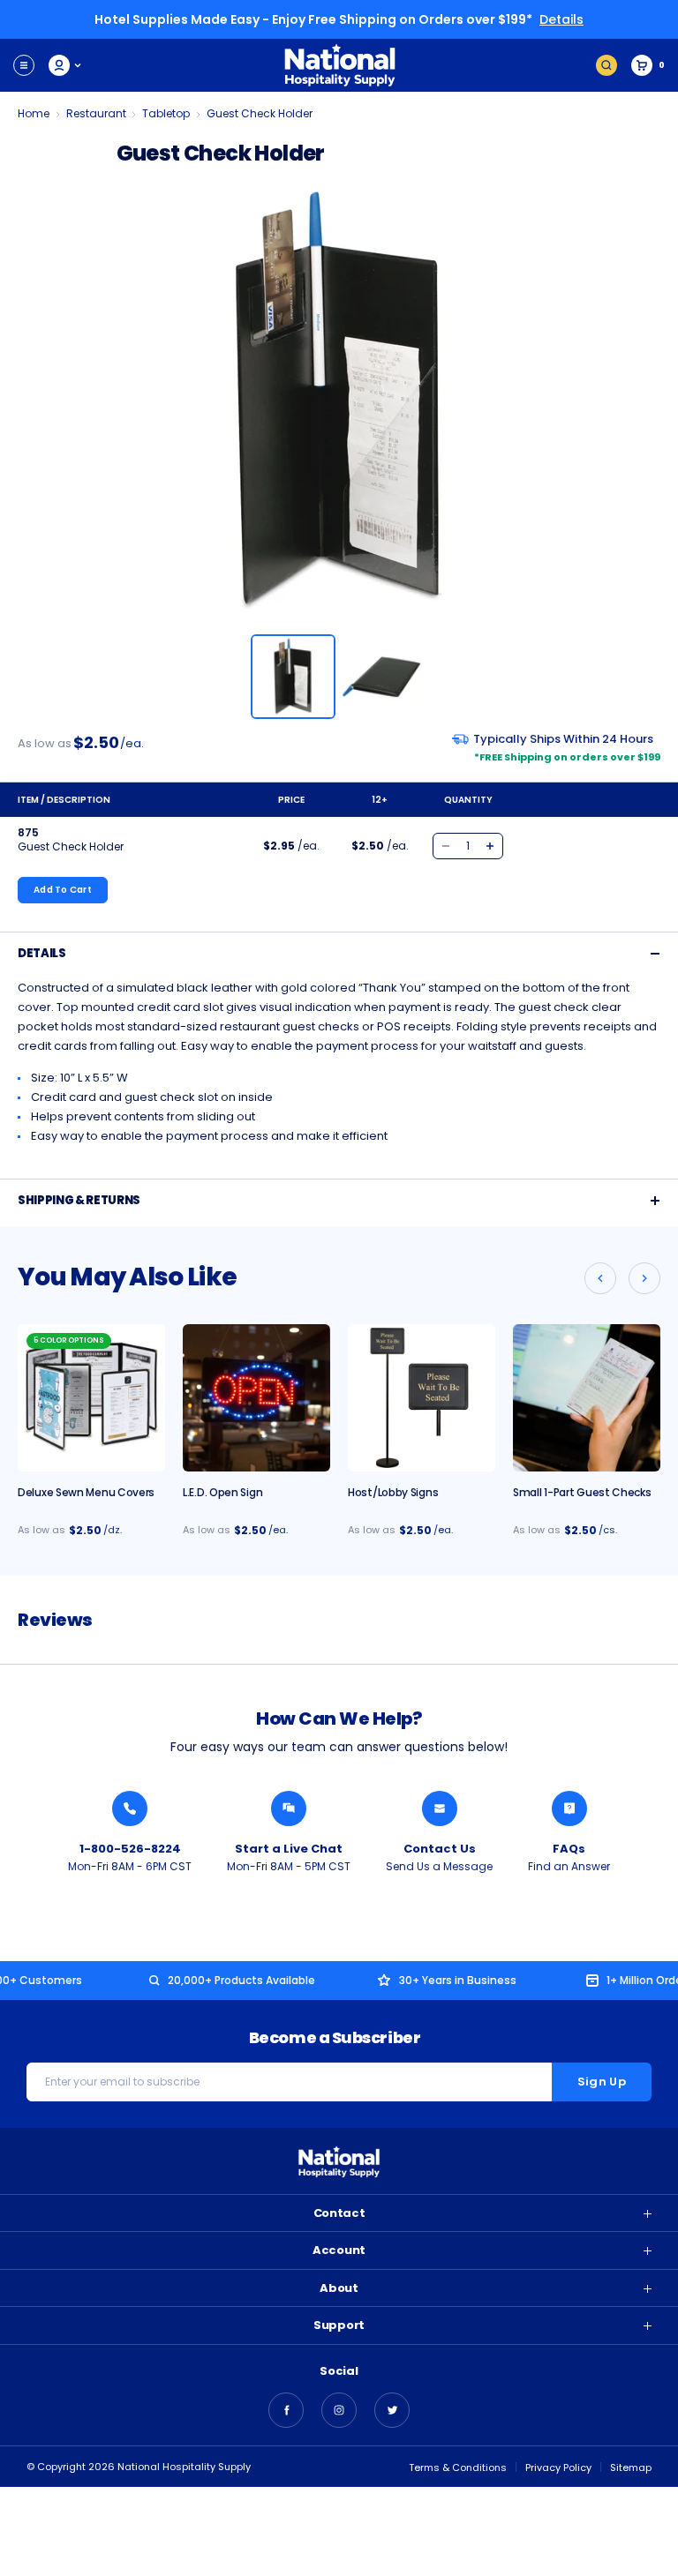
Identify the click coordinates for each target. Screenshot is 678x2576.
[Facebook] (286, 2410)
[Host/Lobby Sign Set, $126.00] (422, 1398)
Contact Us (440, 1849)
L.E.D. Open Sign (222, 1492)
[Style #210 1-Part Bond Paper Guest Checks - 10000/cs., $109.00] (587, 1398)
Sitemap (631, 2467)
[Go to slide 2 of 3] (644, 1278)
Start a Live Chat (289, 1849)
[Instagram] (339, 2410)
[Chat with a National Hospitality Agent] (289, 1808)
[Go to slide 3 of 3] (600, 1278)
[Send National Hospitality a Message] (440, 1808)
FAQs (569, 1849)
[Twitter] (392, 2410)
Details (561, 19)
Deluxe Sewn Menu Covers (86, 1492)
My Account (66, 65)
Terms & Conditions (458, 2467)
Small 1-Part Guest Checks (582, 1492)
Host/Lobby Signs (393, 1492)
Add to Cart (63, 890)
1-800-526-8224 (130, 1849)
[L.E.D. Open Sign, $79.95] (256, 1398)
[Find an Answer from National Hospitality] (569, 1808)
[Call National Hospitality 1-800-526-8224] (130, 1808)
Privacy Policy (558, 2467)
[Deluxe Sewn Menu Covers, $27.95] (91, 1398)
